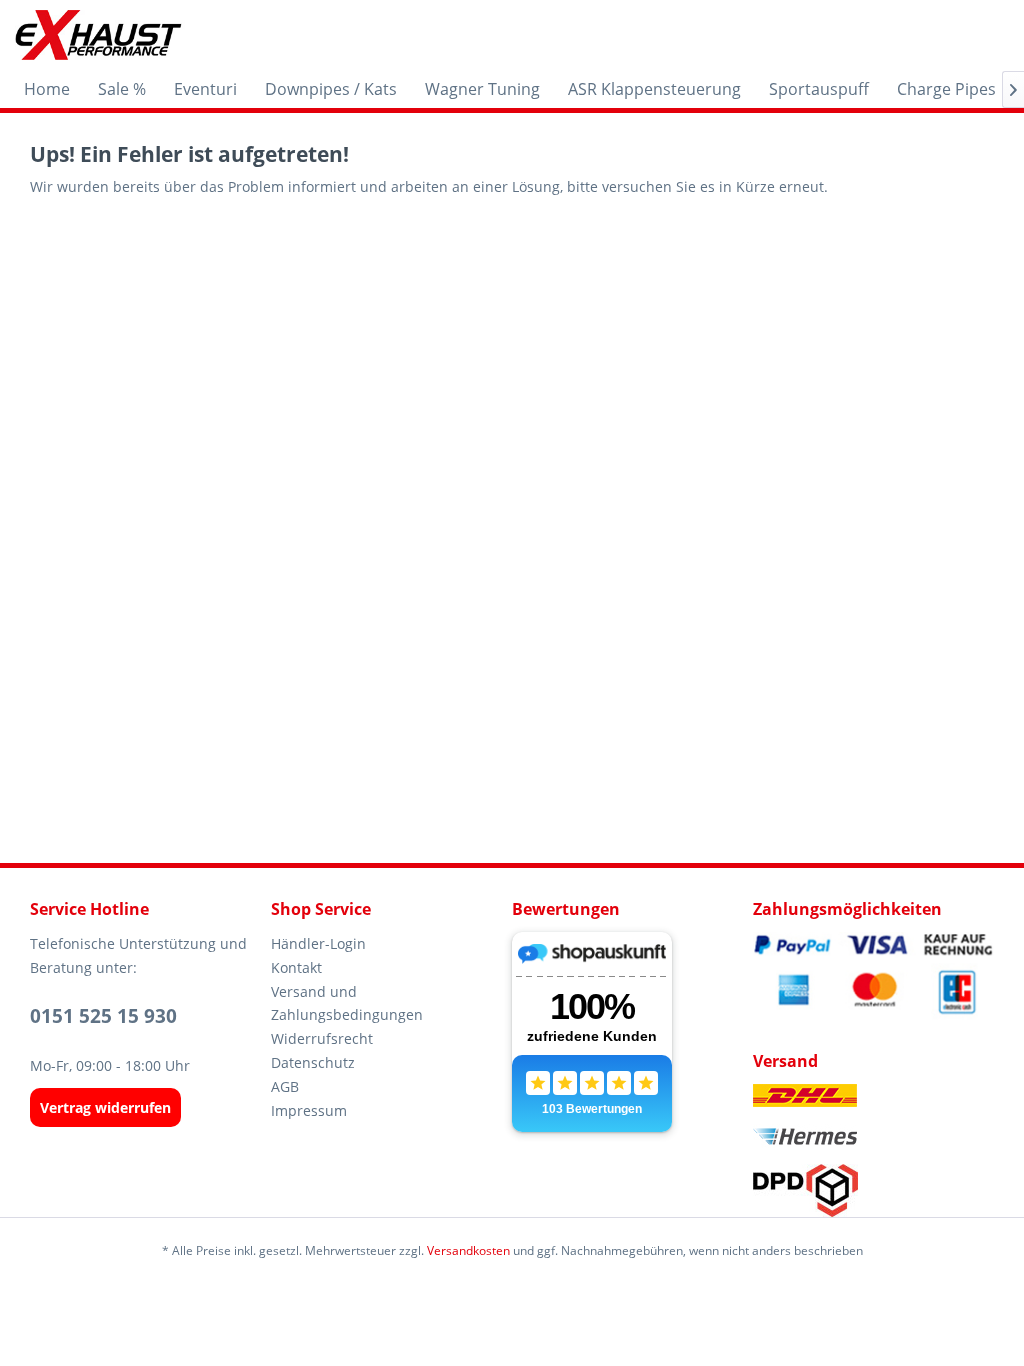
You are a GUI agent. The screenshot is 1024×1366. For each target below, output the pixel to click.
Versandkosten (468, 1250)
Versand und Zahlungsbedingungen (347, 1003)
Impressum (309, 1110)
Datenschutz (313, 1062)
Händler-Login (318, 943)
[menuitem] (47, 89)
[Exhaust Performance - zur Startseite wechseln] (97, 35)
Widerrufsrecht (322, 1038)
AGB (285, 1086)
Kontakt (296, 967)
